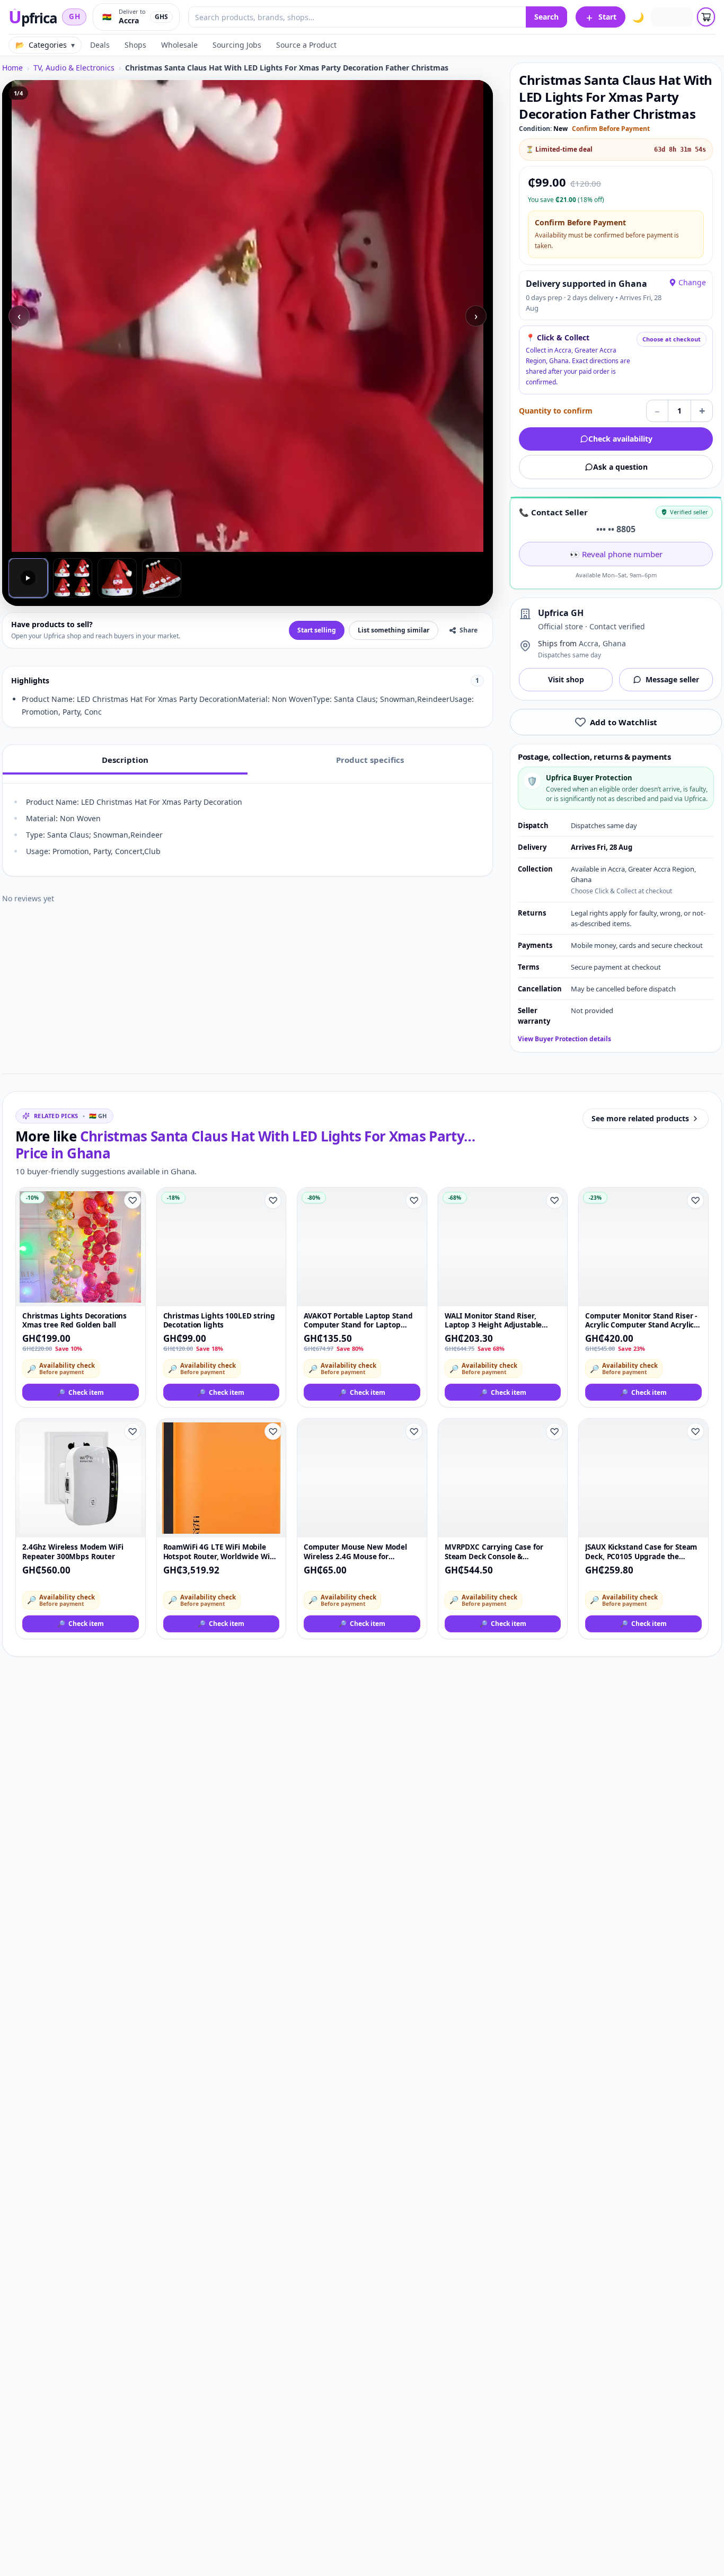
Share (469, 630)
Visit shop (566, 679)
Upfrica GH (561, 613)
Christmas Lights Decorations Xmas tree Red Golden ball (74, 1321)
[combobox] (357, 17)
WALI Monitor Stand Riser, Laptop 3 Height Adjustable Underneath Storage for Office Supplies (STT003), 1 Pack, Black (500, 1321)
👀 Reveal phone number (616, 554)
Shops (135, 45)
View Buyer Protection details (564, 1039)
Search (546, 17)
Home (12, 68)
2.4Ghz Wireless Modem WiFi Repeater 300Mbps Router (73, 1552)
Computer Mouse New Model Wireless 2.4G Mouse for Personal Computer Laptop (355, 1552)
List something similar (394, 630)
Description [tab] (125, 760)
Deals (100, 45)
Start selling (317, 630)
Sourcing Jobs (237, 45)
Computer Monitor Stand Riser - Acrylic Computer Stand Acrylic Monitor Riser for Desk (641, 1321)
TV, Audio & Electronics (74, 68)
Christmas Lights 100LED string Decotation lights (219, 1321)
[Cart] (706, 17)
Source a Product (306, 45)
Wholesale (179, 45)
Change (692, 282)
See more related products (640, 1118)
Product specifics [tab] (370, 760)
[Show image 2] (73, 578)
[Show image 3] (117, 578)
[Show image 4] (162, 578)
